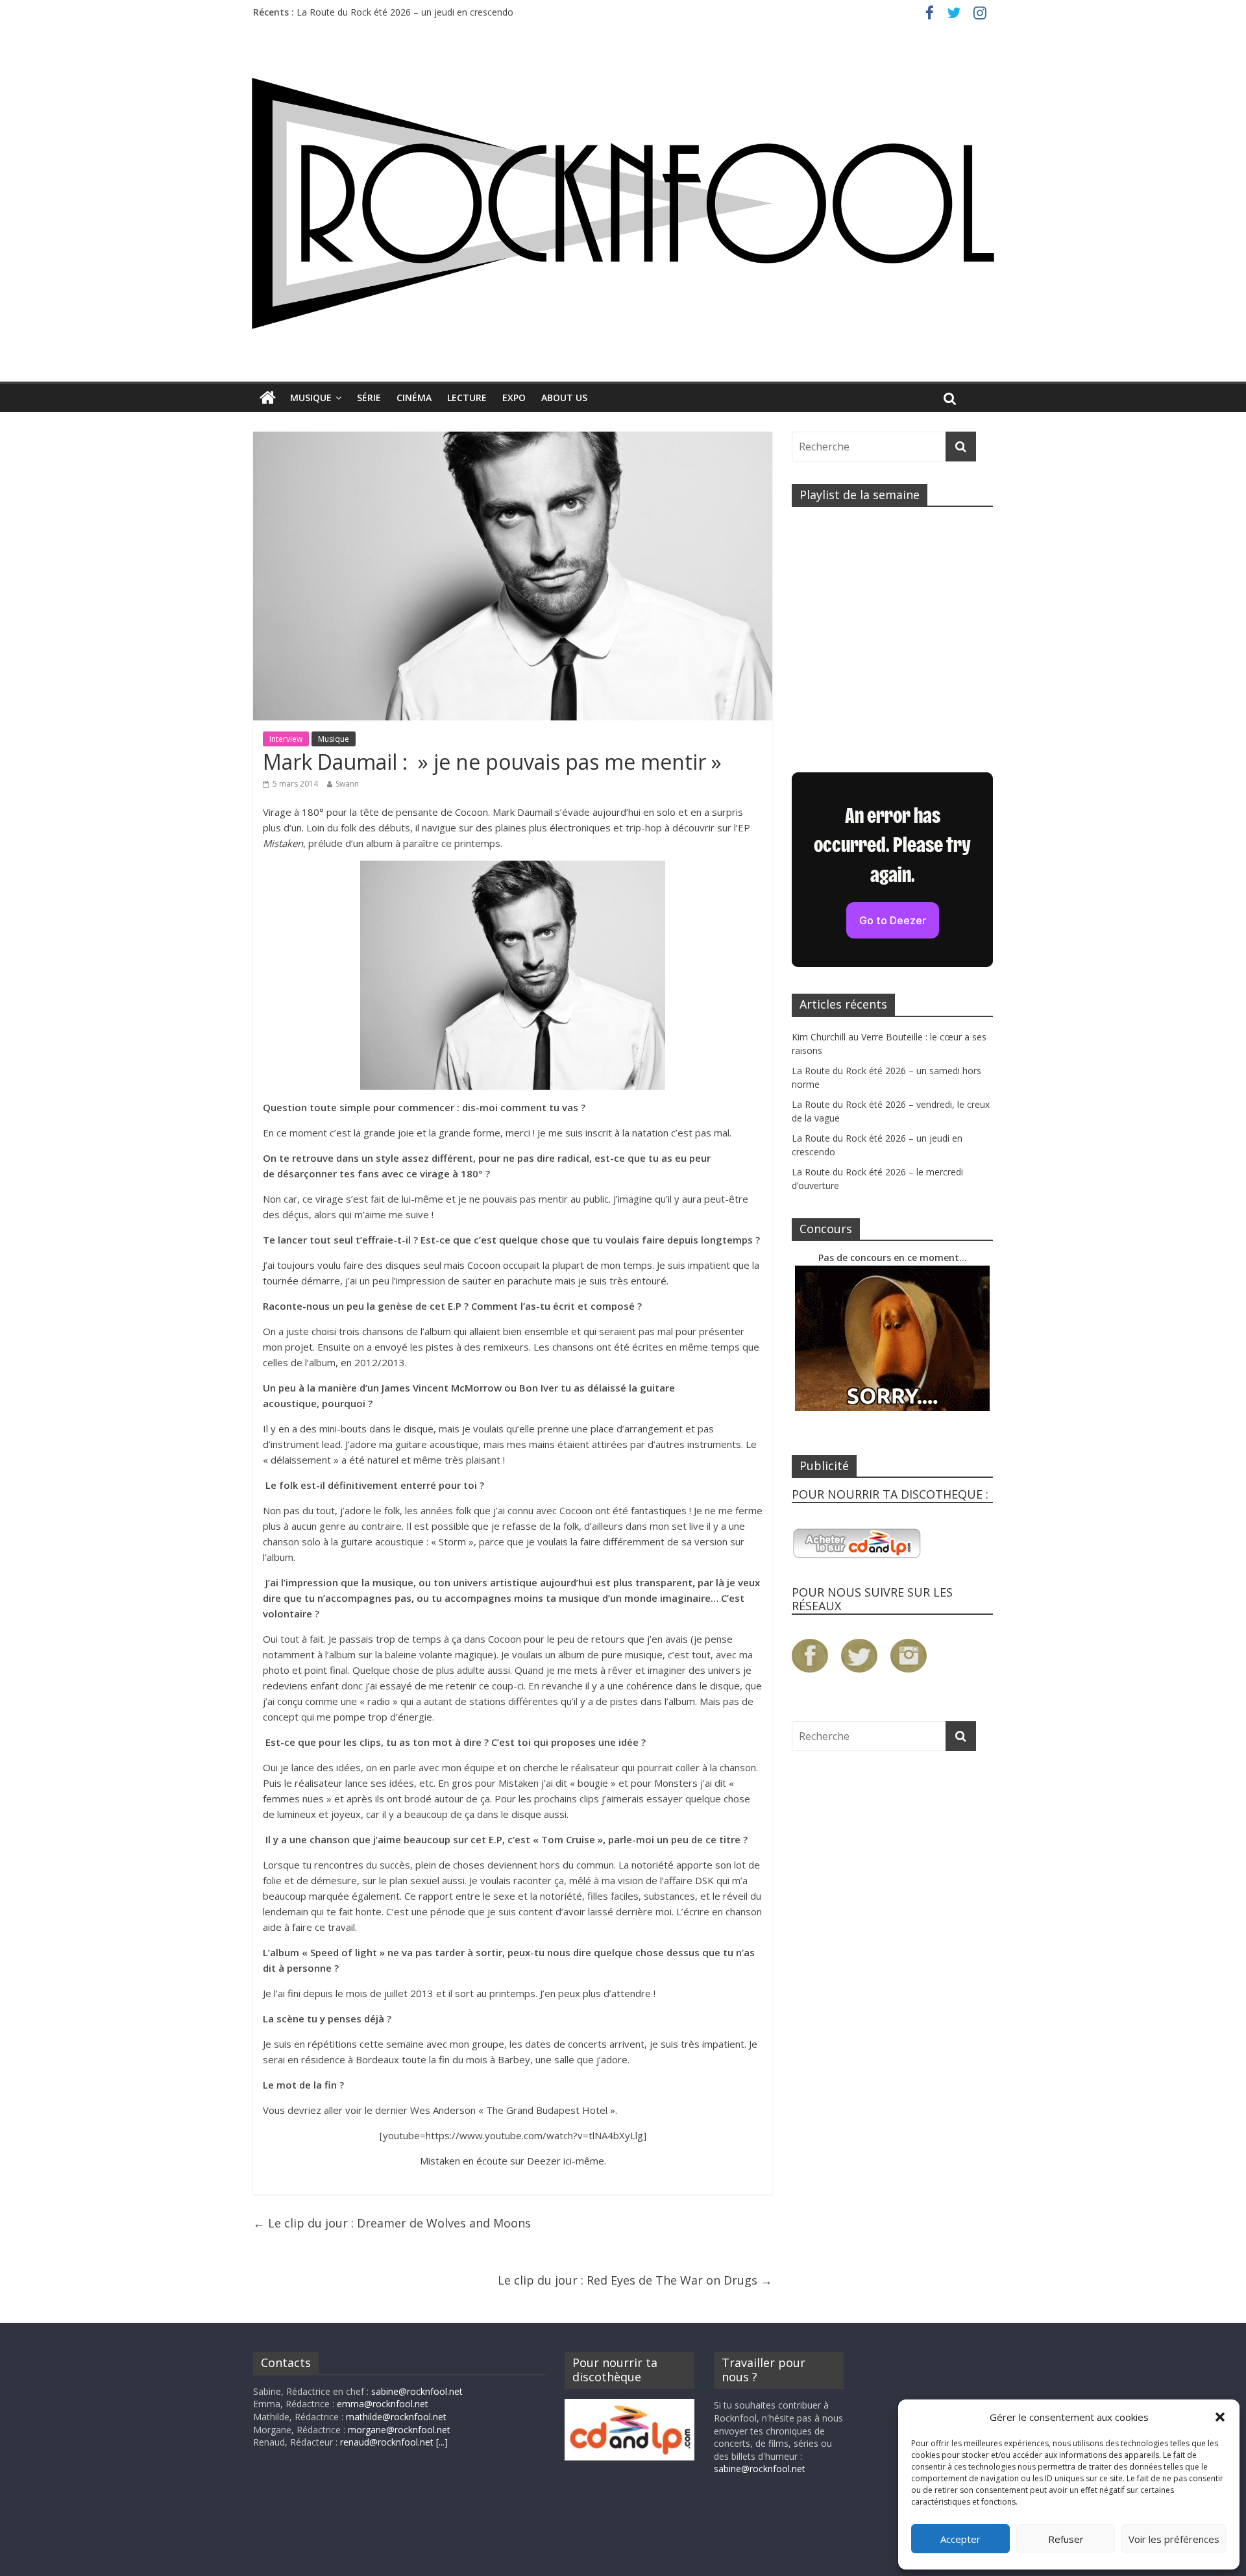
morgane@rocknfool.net (399, 2430)
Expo (514, 398)
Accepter (960, 2539)
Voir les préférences (1174, 2539)
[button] (1220, 2417)
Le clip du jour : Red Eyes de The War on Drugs (635, 2280)
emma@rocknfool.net (383, 2404)
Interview (286, 739)
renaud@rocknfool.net (387, 2442)
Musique (311, 398)
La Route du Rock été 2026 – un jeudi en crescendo (405, 12)
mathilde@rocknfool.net (396, 2417)
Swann (347, 784)
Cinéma (414, 398)
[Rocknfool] (623, 203)
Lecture (467, 398)
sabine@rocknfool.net (417, 2391)
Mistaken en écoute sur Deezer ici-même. (513, 2161)
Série (369, 398)
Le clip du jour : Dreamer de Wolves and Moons (392, 2223)
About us (564, 398)
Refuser (1066, 2539)
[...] (442, 2442)
